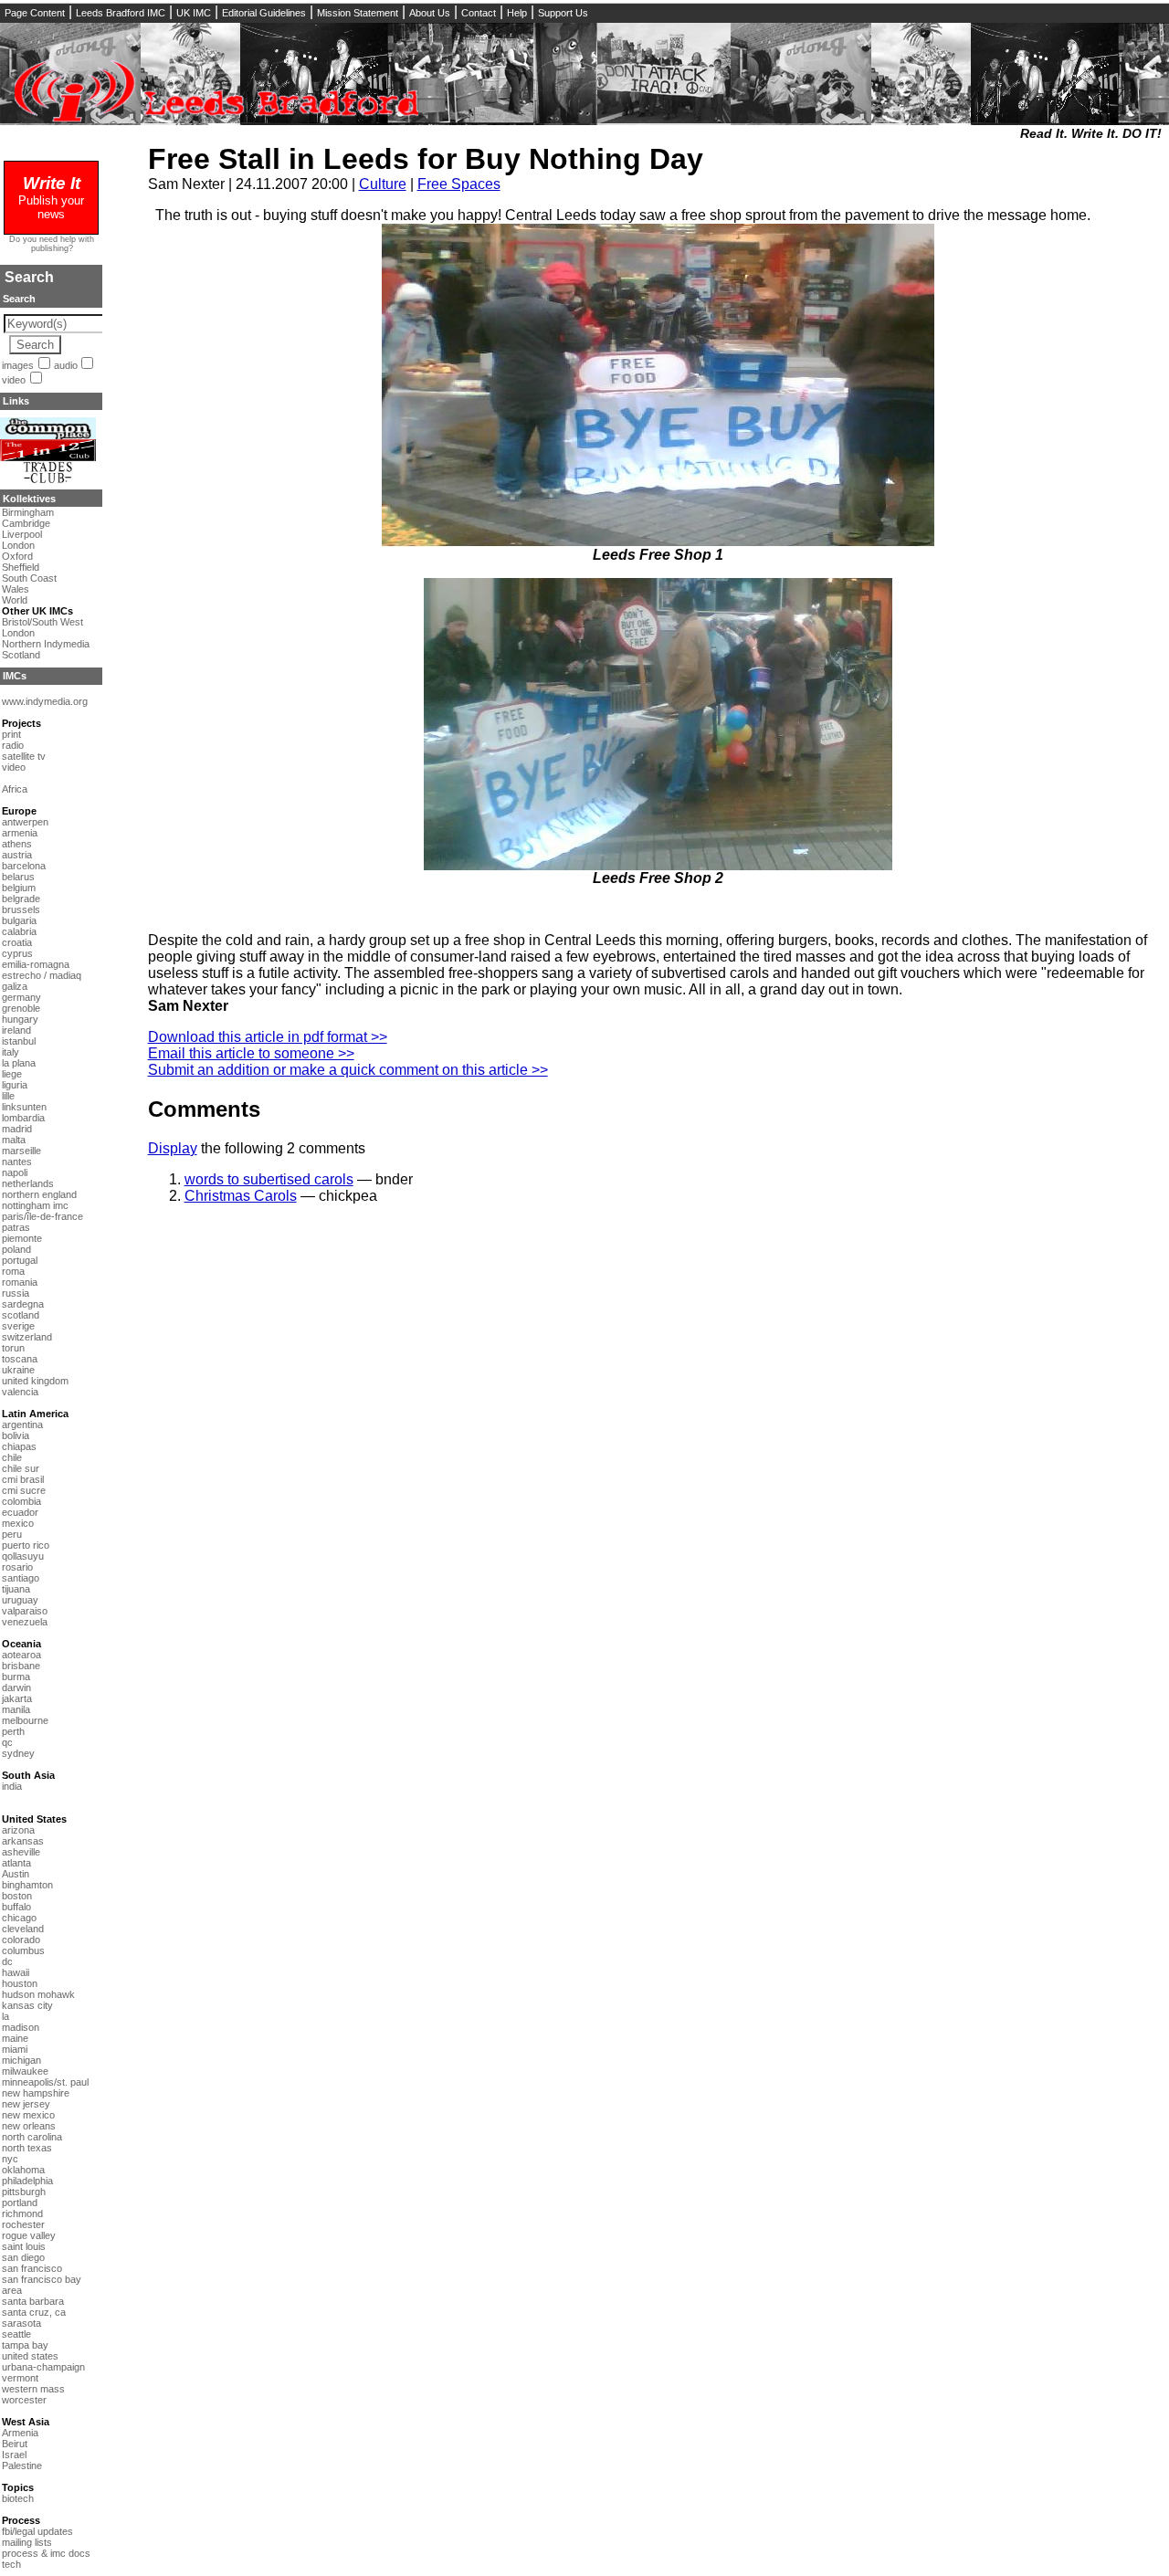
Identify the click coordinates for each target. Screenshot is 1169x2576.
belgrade (21, 899)
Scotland (21, 655)
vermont (20, 2378)
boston (17, 1896)
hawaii (16, 1972)
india (12, 1786)
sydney (18, 1753)
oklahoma (23, 2170)
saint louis (24, 2246)
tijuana (16, 1589)
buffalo (16, 1907)
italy (11, 1052)
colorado (21, 1940)
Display (173, 1148)
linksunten (24, 1107)
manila (16, 1709)
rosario (17, 1567)
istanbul (19, 1041)
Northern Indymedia (46, 644)
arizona (18, 1830)
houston (20, 1983)
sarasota (21, 2323)
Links (16, 401)
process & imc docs (46, 2553)
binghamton (27, 1885)
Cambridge (26, 523)
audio (66, 365)
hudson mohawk (38, 1994)
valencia (20, 1392)
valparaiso (25, 1611)
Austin (16, 1874)
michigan (21, 2060)
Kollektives (29, 499)
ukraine (18, 1370)
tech (11, 2564)
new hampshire (36, 2093)
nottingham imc (35, 1205)
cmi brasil (23, 1479)
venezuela (25, 1622)
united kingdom (35, 1381)
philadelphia (27, 2181)
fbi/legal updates (37, 2531)
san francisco (32, 2268)
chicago (19, 1918)
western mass (33, 2389)
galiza (15, 986)
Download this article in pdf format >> (268, 1037)
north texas (27, 2148)
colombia (21, 1501)
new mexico (28, 2115)
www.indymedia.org (45, 701)
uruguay (20, 1600)
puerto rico (26, 1545)
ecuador (20, 1512)
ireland (16, 1030)
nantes (17, 1162)
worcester (24, 2400)
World (15, 600)
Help (517, 13)
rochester (23, 2224)
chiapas (19, 1446)
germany (21, 997)
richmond (22, 2213)
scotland (21, 1315)
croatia (17, 942)
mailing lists (27, 2542)
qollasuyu (23, 1556)
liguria (15, 1085)
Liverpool (22, 534)
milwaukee (25, 2071)
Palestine (22, 2466)
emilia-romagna (36, 964)
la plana (19, 1063)
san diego (23, 2257)
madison (21, 2027)
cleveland (23, 1929)
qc (7, 1742)
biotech (18, 2498)
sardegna (23, 1304)
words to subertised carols (269, 1179)
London (18, 545)
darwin (16, 1688)
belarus (18, 877)
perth (13, 1731)
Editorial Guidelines (264, 13)
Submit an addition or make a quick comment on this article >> (348, 1070)
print (11, 734)
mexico (18, 1523)
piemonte (22, 1238)
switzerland (27, 1337)
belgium (19, 888)
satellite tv (24, 756)
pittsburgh (24, 2192)
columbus (23, 1950)
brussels (21, 909)
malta (14, 1140)
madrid (17, 1129)
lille (8, 1096)
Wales (16, 589)
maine (15, 2038)
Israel (14, 2455)
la (5, 2016)
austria (17, 855)
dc (7, 1961)
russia (16, 1293)
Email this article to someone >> (251, 1053)
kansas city (27, 2005)
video (14, 380)
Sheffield (21, 567)
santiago (21, 1578)
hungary (20, 1019)
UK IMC (194, 13)
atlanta (16, 1863)
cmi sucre (24, 1490)
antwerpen (25, 822)
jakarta (17, 1698)
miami (15, 2049)
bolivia (16, 1435)
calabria (19, 931)
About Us (430, 13)
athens (17, 844)
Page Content (35, 13)
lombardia (23, 1118)
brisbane (21, 1666)
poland (16, 1249)
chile (12, 1457)
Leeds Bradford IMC (121, 13)
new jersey (26, 2104)
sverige (18, 1326)
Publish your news (51, 200)
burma (16, 1677)
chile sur (21, 1468)
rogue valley (29, 2235)
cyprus (17, 953)
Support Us (563, 13)
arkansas (23, 1841)
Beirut (15, 2444)
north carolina (32, 2137)
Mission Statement (358, 13)
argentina (22, 1425)
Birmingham (28, 512)
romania (20, 1282)
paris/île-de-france (42, 1216)
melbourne (25, 1720)
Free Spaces (459, 184)
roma (13, 1271)
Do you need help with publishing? (52, 244)
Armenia (20, 2433)
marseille (21, 1151)
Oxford (17, 556)
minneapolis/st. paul (45, 2082)
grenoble (21, 1008)
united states (30, 2356)
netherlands (28, 1183)
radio (13, 745)
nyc (10, 2159)
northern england (39, 1194)
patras (16, 1227)
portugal (20, 1260)
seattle (16, 2334)
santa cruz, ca (34, 2312)
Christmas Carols (241, 1196)
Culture (383, 184)
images (18, 365)
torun (13, 1348)
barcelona (24, 866)
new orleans (29, 2126)
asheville (21, 1852)
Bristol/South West (42, 622)
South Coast (29, 578)
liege (12, 1074)
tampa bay (25, 2345)
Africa (15, 789)
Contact (479, 13)
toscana (20, 1359)
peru (12, 1534)
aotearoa (21, 1655)
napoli (15, 1172)
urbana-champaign (43, 2367)
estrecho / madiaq (42, 975)
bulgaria (19, 920)
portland (20, 2203)
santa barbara (33, 2301)
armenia (20, 833)
